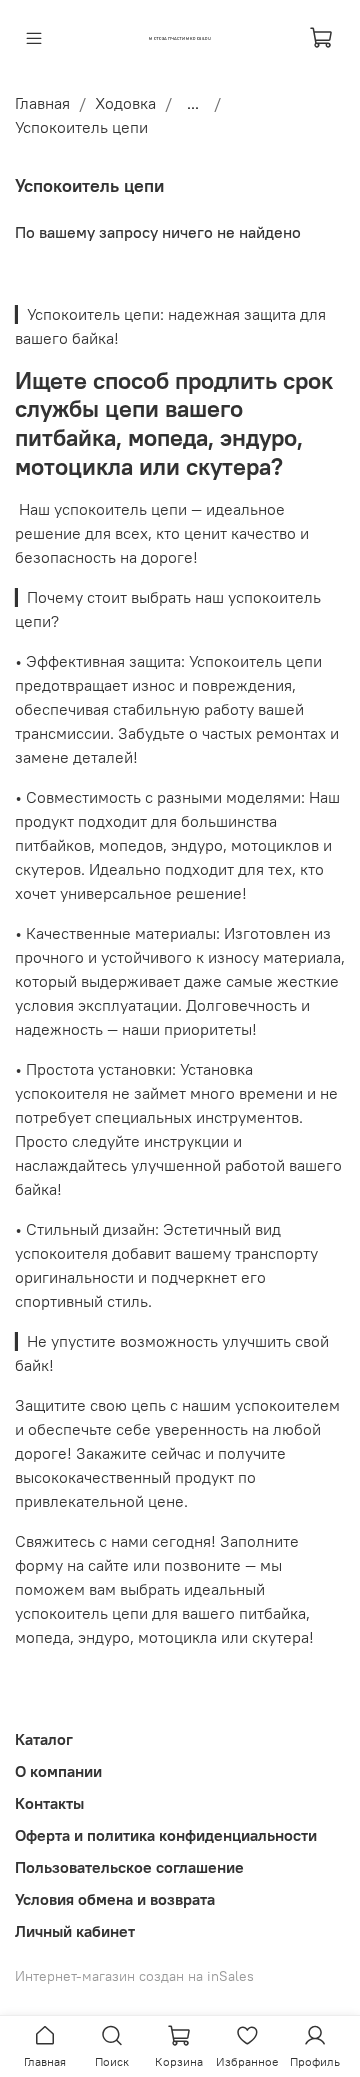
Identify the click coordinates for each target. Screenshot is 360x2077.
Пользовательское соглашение (129, 1867)
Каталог (44, 1739)
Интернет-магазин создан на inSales (134, 1976)
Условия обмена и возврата (115, 1899)
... (193, 103)
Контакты (49, 1803)
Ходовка (125, 103)
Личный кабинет (75, 1931)
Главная (42, 103)
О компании (58, 1771)
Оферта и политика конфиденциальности (166, 1835)
